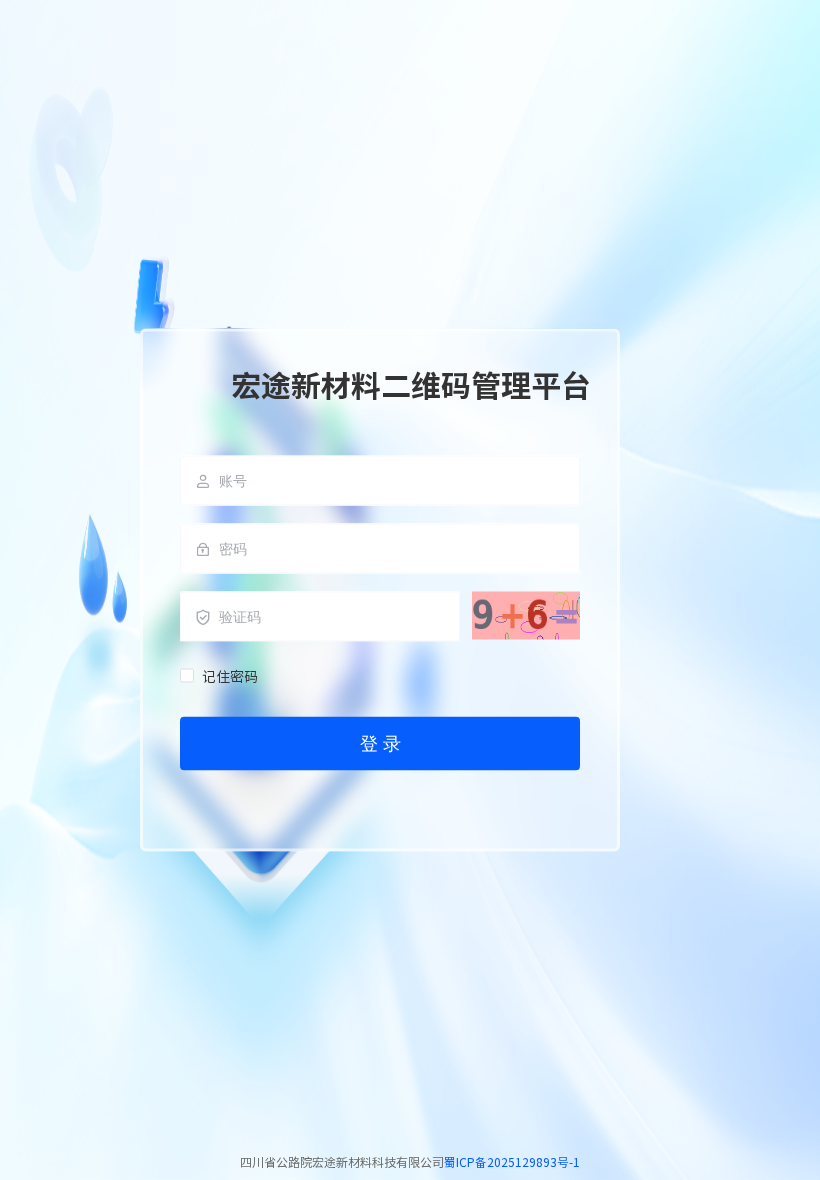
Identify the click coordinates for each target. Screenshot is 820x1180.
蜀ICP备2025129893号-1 (512, 1161)
